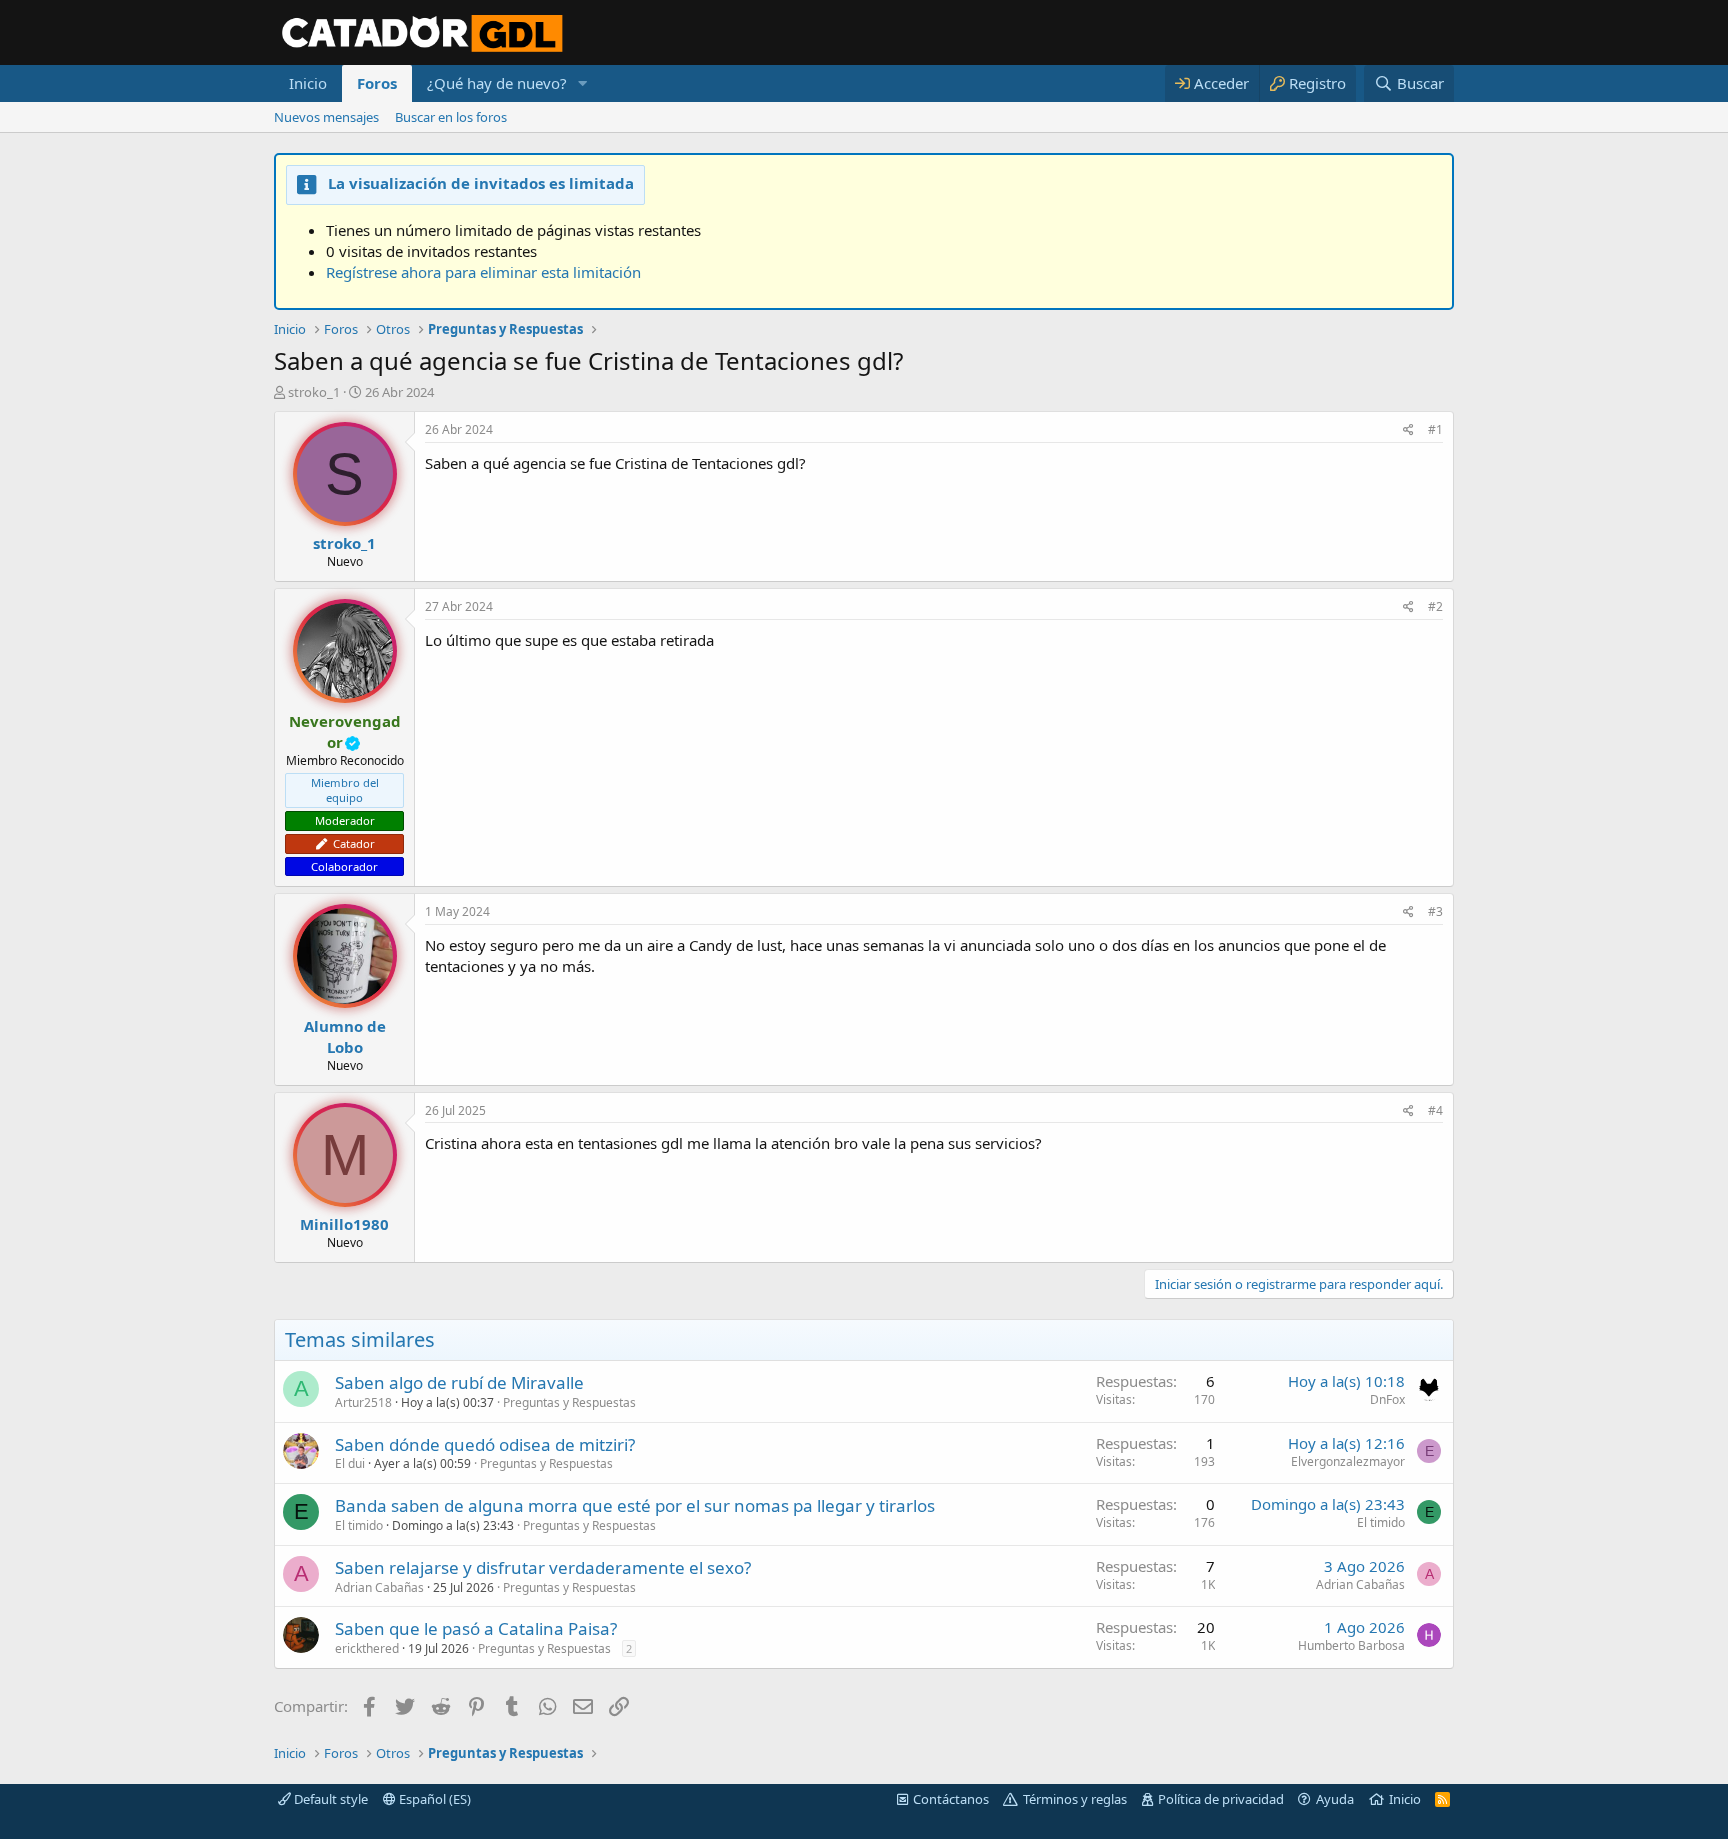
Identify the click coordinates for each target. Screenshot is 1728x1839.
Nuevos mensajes (326, 117)
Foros (377, 83)
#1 (1435, 429)
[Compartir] (1408, 430)
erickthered (367, 1648)
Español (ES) (433, 1799)
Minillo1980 (344, 1224)
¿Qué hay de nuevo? (497, 83)
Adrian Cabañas (379, 1587)
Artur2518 (363, 1402)
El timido (359, 1525)
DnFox (1387, 1399)
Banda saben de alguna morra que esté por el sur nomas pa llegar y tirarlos (635, 1505)
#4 (1435, 1110)
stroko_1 (314, 392)
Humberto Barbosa (1351, 1645)
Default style (329, 1799)
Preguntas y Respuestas (569, 1402)
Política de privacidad (1221, 1799)
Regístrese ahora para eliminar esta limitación (483, 272)
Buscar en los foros (451, 117)
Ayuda (1335, 1799)
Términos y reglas (1075, 1799)
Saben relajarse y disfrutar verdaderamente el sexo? (543, 1567)
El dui (350, 1463)
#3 (1435, 911)
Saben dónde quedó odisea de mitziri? (485, 1444)
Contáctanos (951, 1799)
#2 (1435, 606)
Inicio (308, 83)
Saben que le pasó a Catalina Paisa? (476, 1628)
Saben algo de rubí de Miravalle (459, 1382)
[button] (583, 83)
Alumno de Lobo (345, 1036)
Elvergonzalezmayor (1348, 1461)
